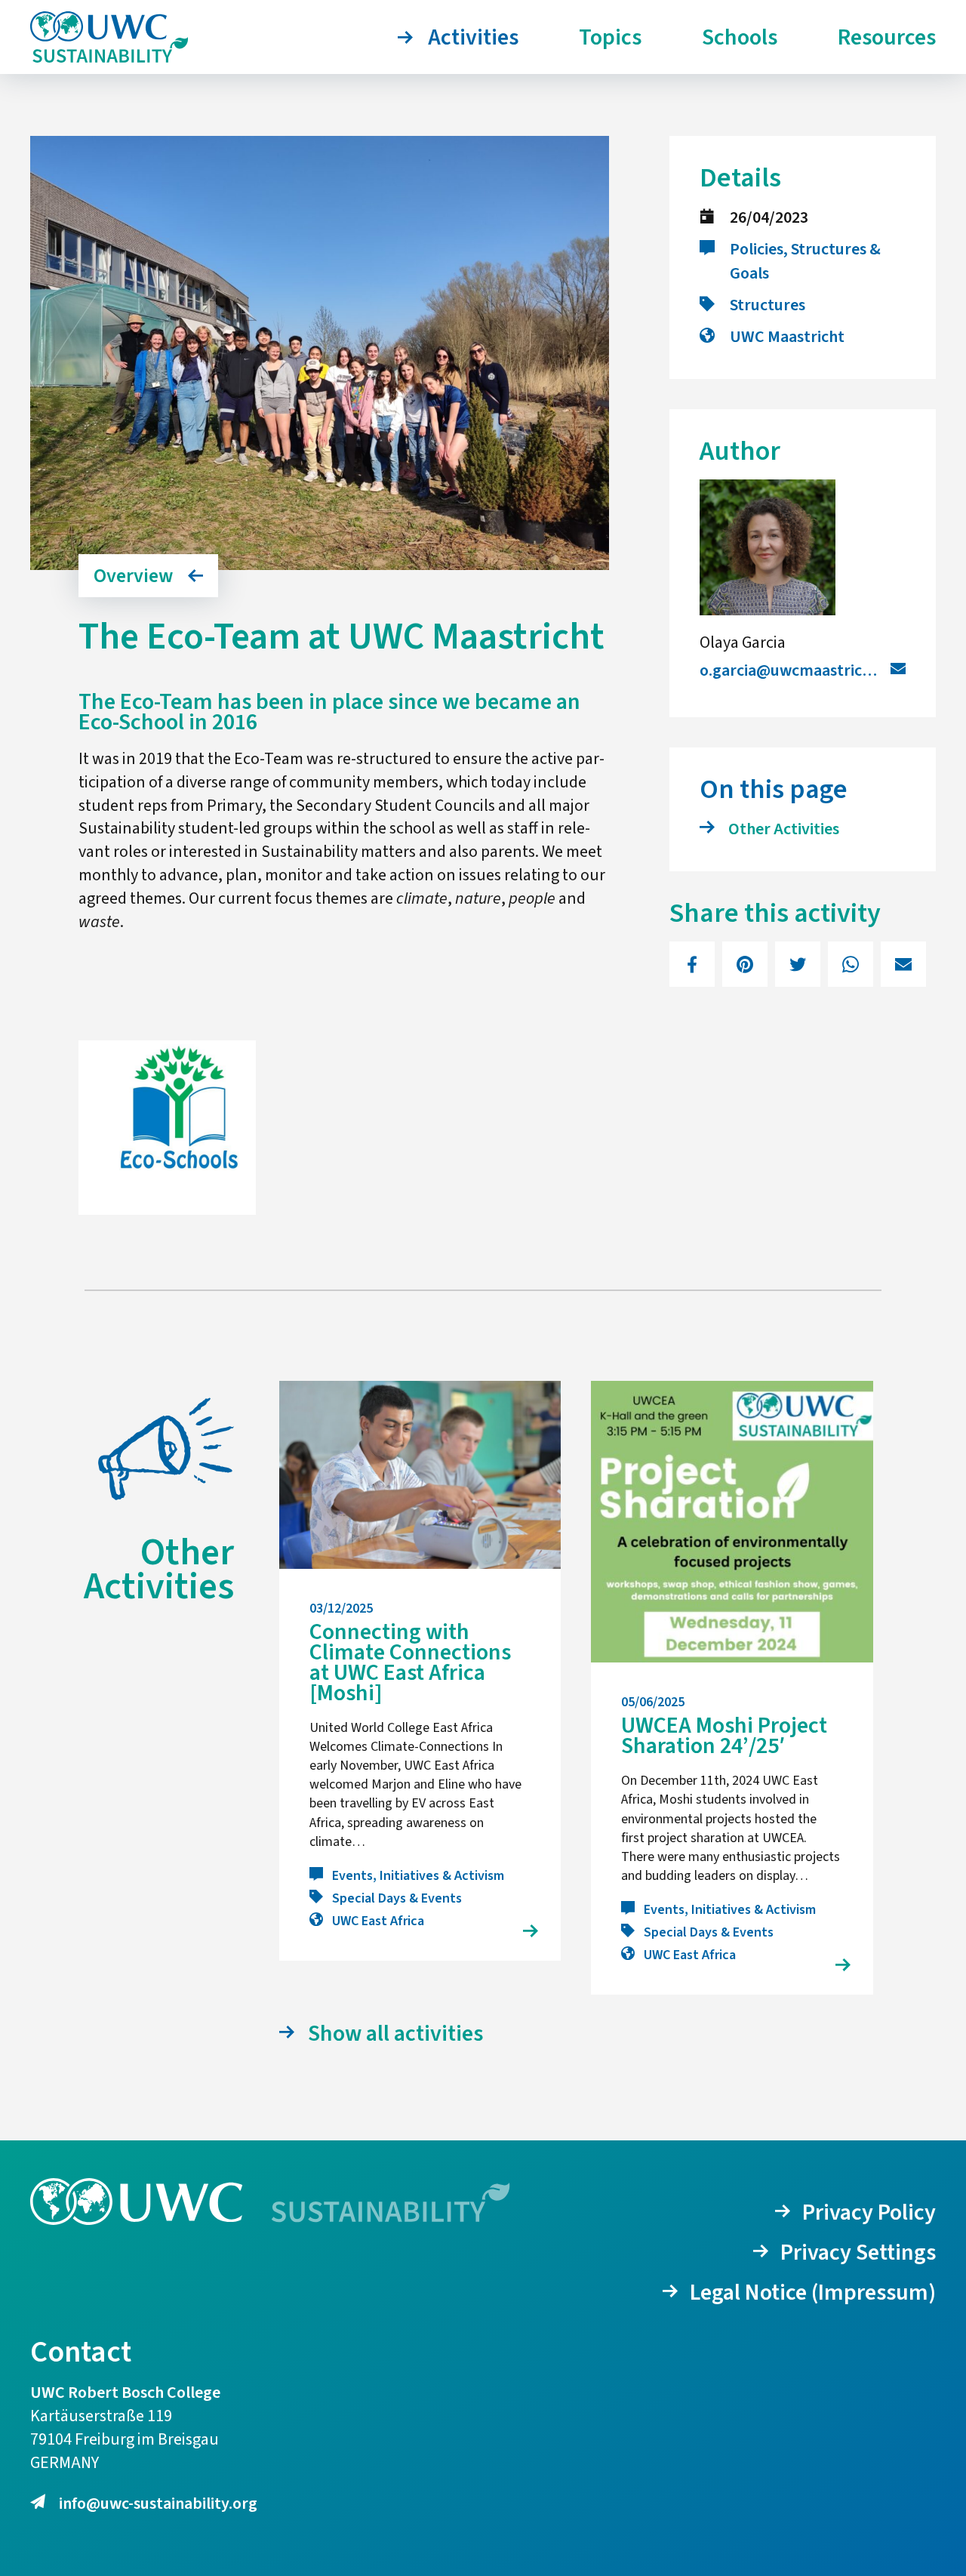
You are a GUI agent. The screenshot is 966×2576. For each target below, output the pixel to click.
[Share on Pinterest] (745, 964)
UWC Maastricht (787, 337)
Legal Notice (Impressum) (813, 2293)
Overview (133, 576)
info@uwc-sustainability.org (158, 2504)
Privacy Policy (869, 2212)
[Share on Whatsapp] (851, 964)
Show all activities (395, 2034)
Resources (887, 37)
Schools (740, 37)
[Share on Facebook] (692, 964)
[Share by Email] (903, 964)
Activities (473, 37)
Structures (768, 305)
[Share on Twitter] (798, 964)
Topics (610, 37)
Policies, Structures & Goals (805, 261)
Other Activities (784, 829)
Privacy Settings (858, 2252)
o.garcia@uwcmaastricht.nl (797, 670)
